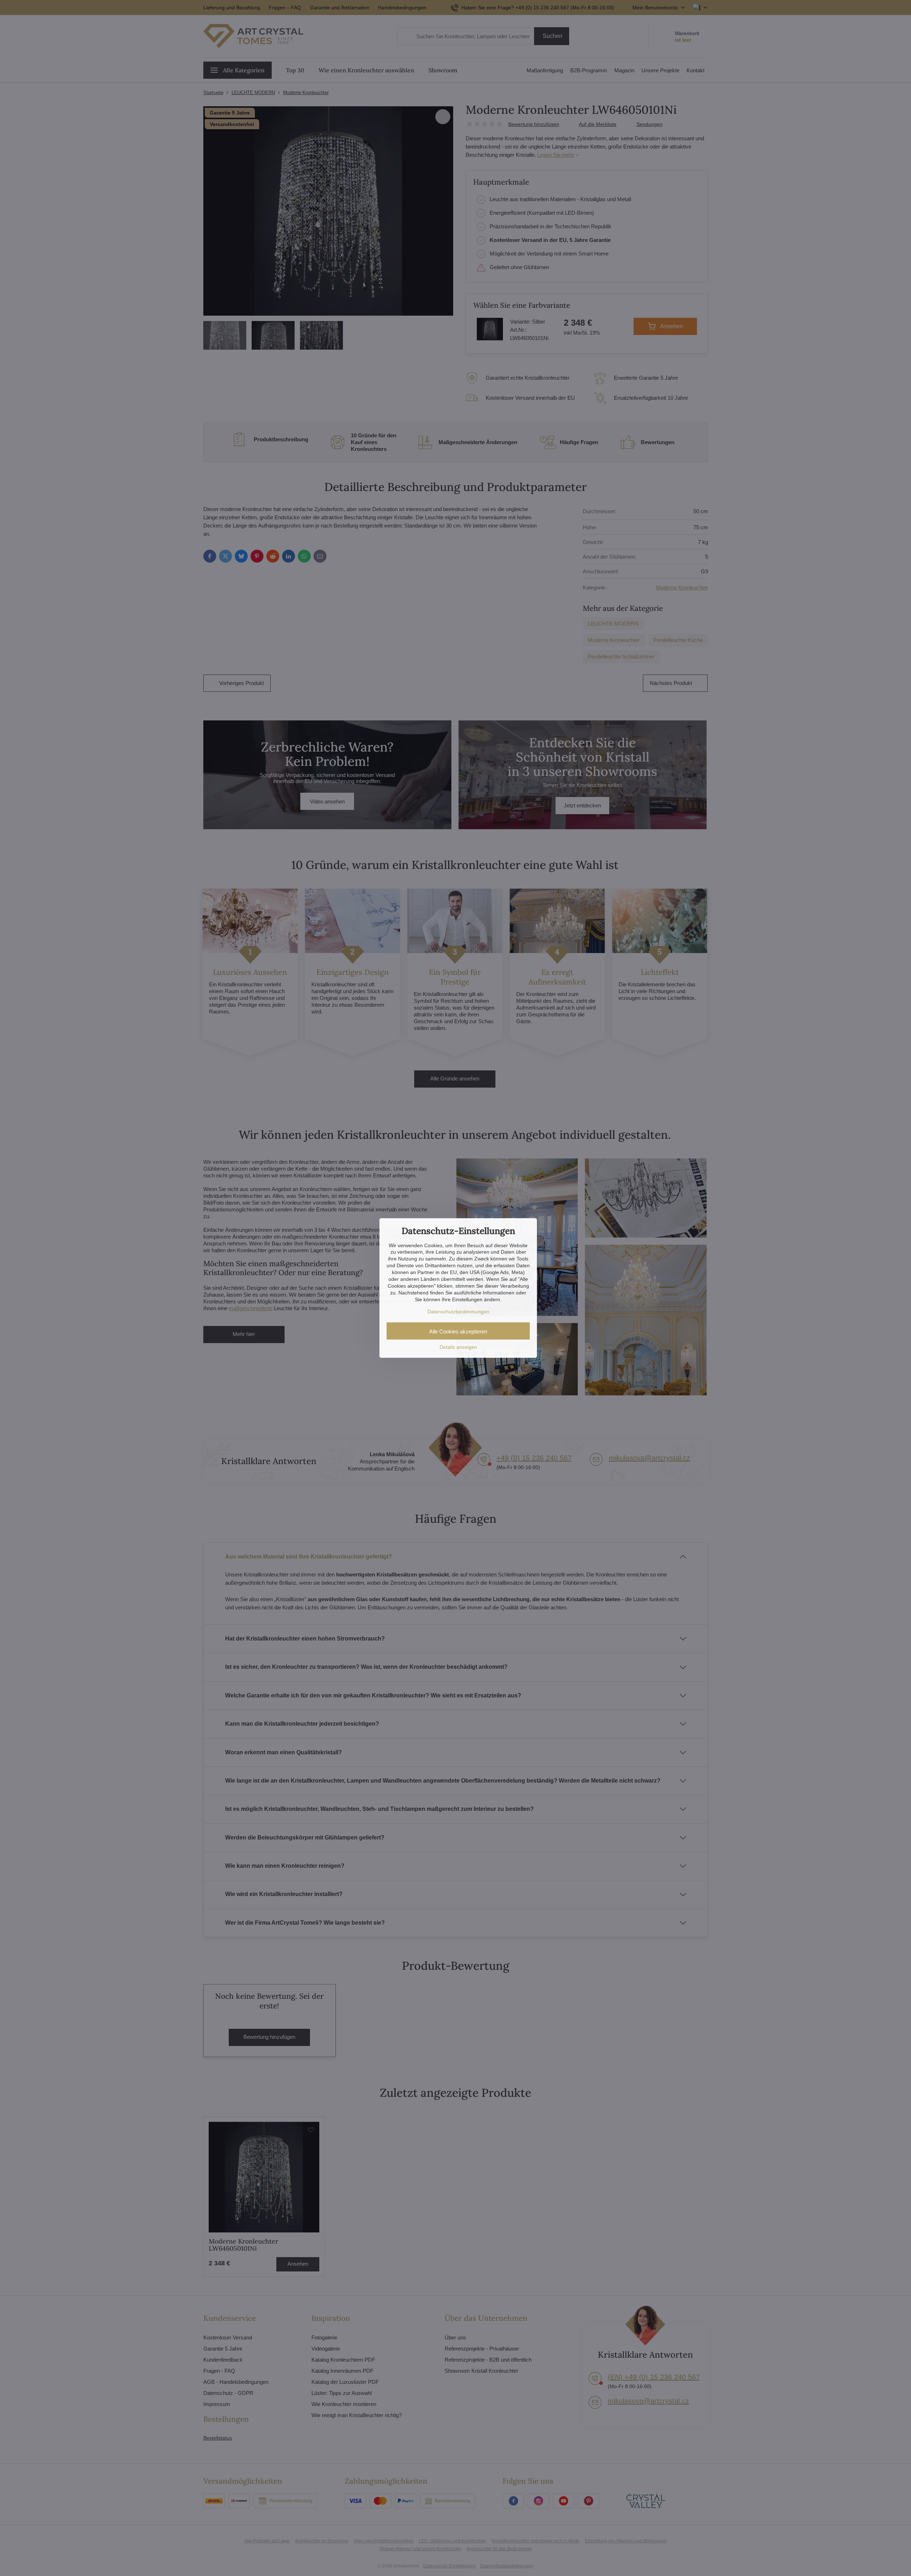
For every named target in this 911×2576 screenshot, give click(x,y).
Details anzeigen (458, 1347)
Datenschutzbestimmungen (458, 1312)
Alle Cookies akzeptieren (458, 1331)
